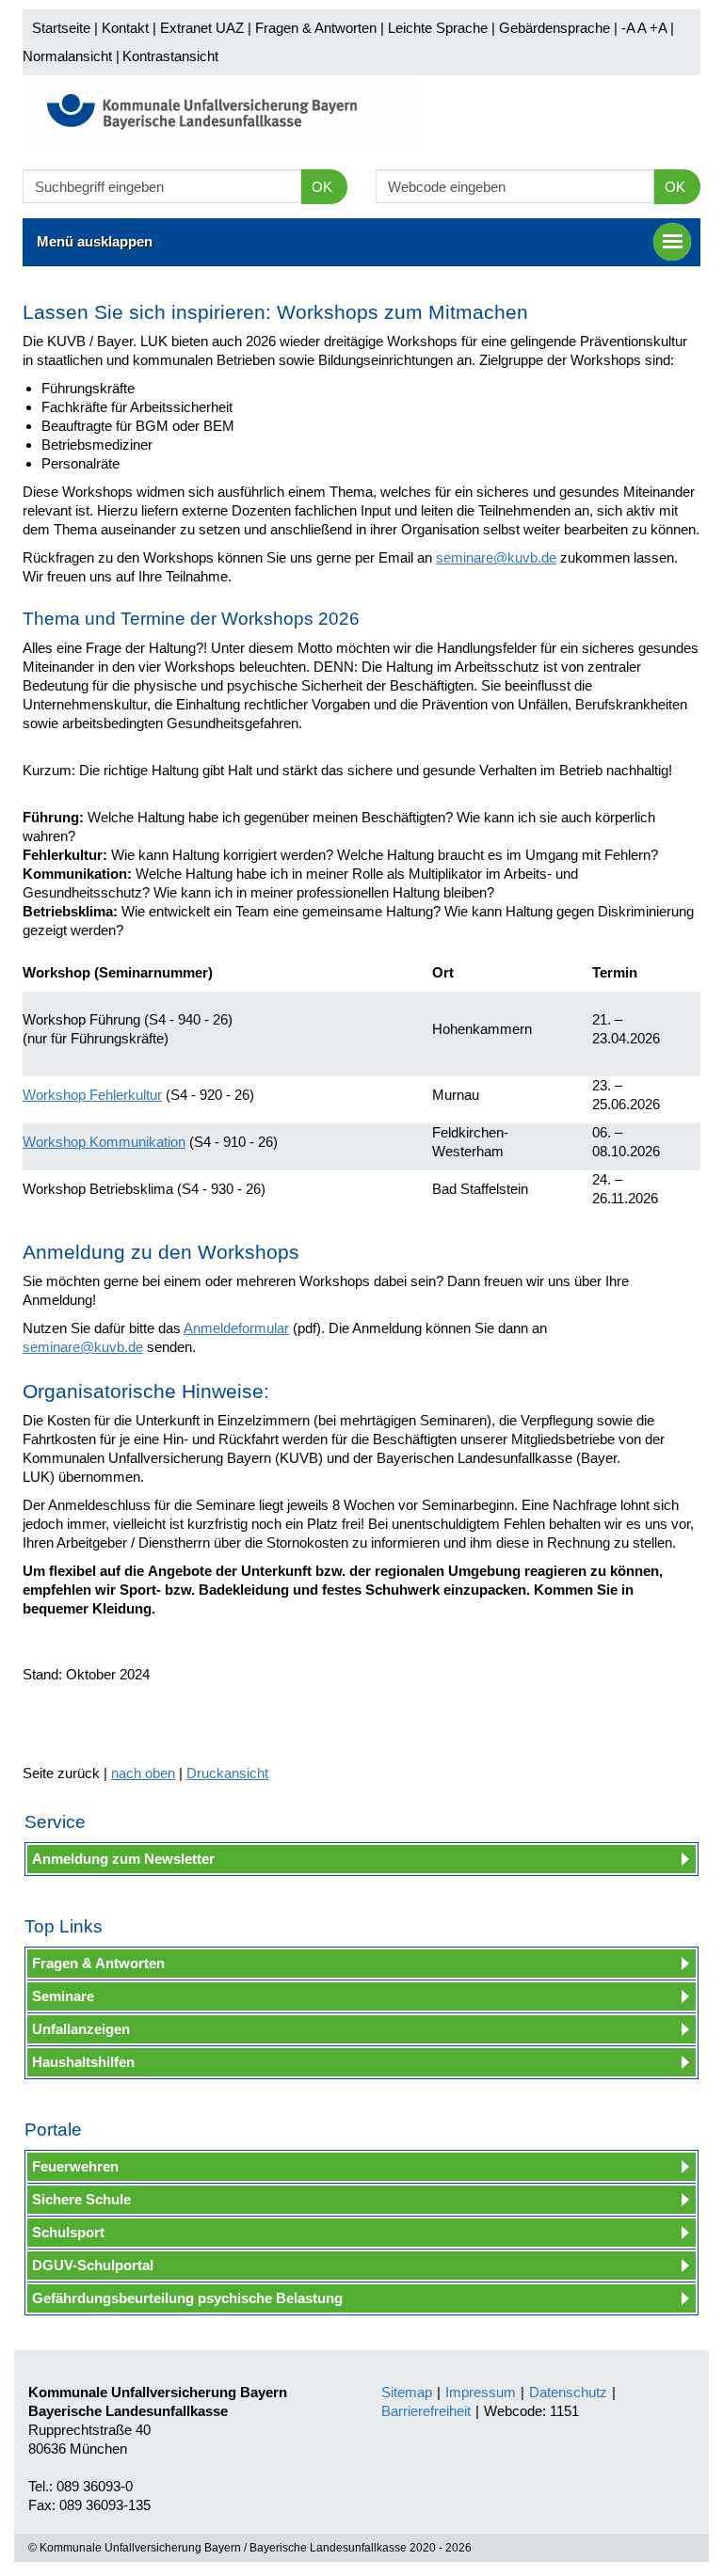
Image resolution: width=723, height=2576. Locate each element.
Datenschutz (568, 2392)
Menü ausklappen (95, 241)
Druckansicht (227, 1773)
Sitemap (407, 2392)
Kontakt (125, 28)
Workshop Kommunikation (104, 1142)
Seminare (63, 1996)
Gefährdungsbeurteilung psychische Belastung (187, 2298)
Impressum (481, 2392)
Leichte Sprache (438, 28)
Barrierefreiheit (426, 2411)
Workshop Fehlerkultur (92, 1095)
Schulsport (68, 2232)
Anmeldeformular (236, 1328)
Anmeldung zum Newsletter (123, 1859)
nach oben (143, 1773)
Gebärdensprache (554, 28)
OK (322, 187)
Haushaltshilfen (83, 2062)
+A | (660, 28)
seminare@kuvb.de (496, 557)
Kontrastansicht (170, 56)
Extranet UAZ (202, 28)
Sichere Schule (81, 2199)
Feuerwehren (75, 2166)
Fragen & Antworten (316, 28)
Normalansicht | (71, 56)
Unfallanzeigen (81, 2029)
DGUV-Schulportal (93, 2265)
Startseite (61, 28)
